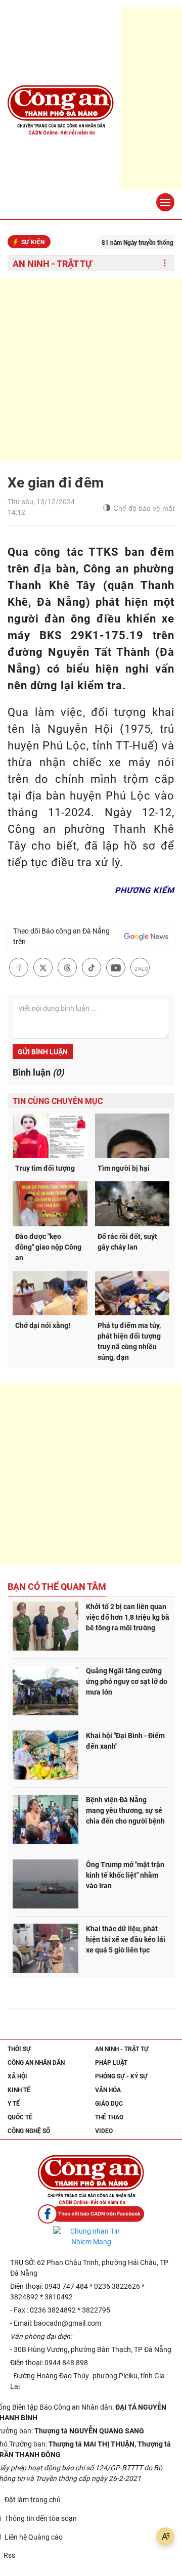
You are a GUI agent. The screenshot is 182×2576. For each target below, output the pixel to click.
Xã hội (17, 2076)
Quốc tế (20, 2117)
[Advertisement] (91, 370)
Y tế (14, 2104)
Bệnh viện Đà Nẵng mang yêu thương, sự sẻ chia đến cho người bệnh (125, 1810)
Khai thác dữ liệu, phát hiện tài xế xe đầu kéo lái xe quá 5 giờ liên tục (126, 1939)
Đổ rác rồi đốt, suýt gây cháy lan (127, 1242)
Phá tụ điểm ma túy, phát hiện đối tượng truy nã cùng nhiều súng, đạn (129, 1341)
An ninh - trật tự (52, 264)
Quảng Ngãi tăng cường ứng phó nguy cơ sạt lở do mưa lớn (127, 1681)
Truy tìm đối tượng (45, 1168)
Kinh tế (19, 2090)
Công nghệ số (29, 2131)
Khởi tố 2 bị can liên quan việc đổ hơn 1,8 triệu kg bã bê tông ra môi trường (128, 1617)
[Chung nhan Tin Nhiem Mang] (91, 2237)
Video (104, 2131)
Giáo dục (109, 2104)
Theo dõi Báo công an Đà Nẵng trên (61, 936)
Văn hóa (108, 2090)
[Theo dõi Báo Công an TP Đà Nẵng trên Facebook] (91, 2214)
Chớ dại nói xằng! (43, 1325)
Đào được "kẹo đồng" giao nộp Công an (48, 1247)
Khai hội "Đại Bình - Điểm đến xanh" (125, 1741)
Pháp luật (111, 2063)
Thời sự (19, 2049)
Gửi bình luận (43, 1052)
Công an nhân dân (36, 2063)
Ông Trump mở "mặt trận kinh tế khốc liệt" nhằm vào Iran (125, 1875)
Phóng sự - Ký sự (121, 2076)
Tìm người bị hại (124, 1168)
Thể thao (109, 2117)
